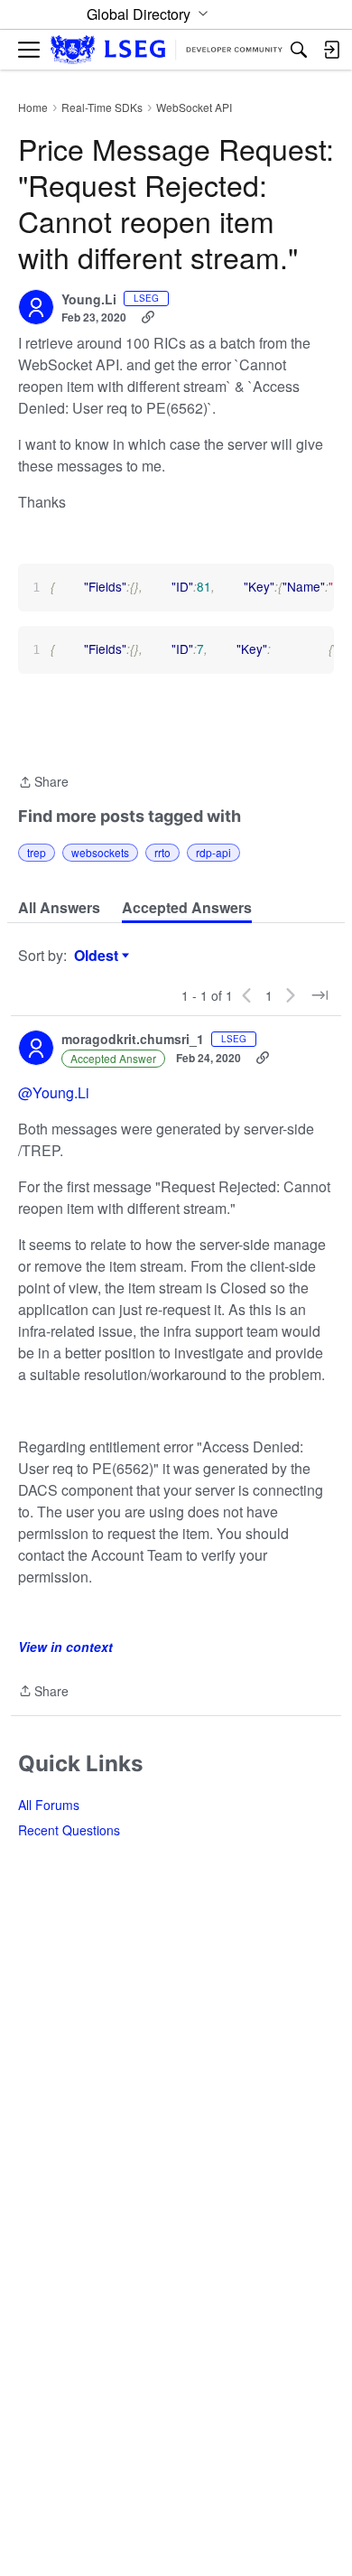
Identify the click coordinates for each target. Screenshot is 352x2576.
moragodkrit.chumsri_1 (133, 1040)
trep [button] (37, 852)
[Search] (299, 50)
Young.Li (89, 300)
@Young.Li (54, 1092)
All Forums (49, 1805)
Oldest (98, 956)
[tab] (59, 908)
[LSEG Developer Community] (167, 50)
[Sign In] (331, 50)
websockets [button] (100, 852)
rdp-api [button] (213, 852)
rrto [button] (162, 852)
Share (43, 783)
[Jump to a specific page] (320, 995)
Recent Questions (69, 1830)
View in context (65, 1647)
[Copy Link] (148, 317)
